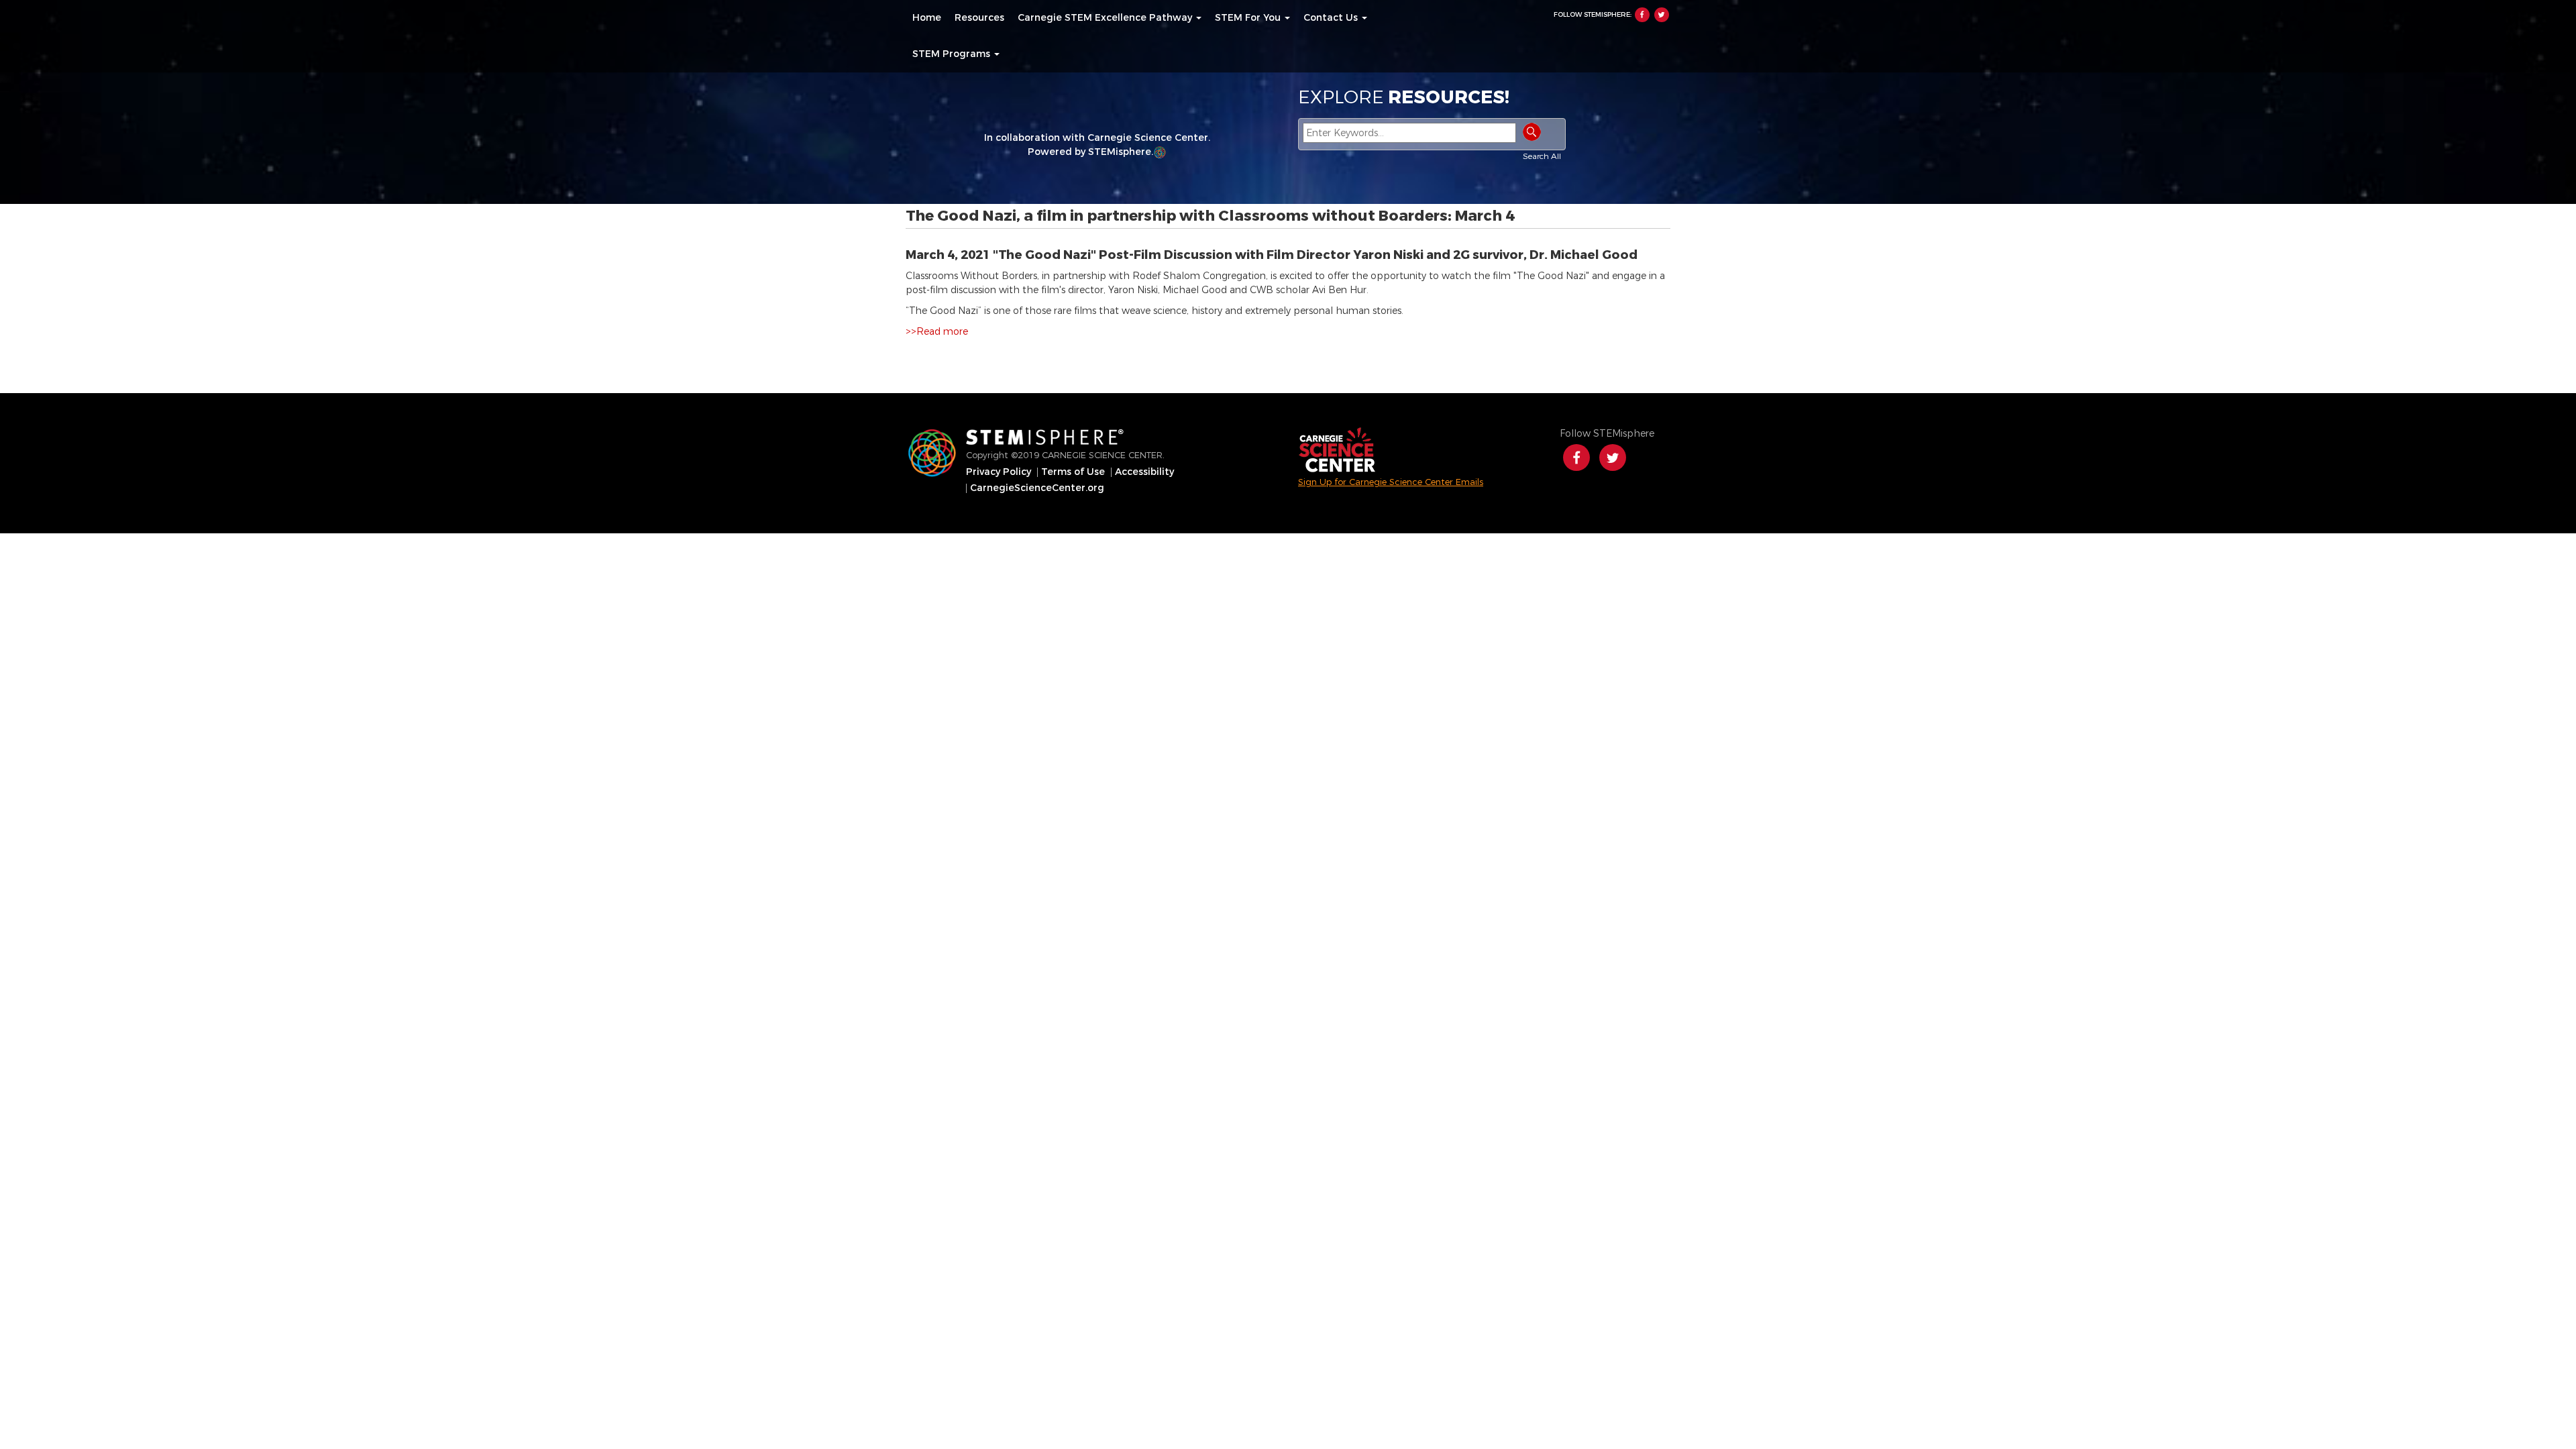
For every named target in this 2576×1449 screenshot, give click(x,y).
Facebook (1642, 15)
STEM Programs (953, 54)
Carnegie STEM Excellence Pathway (1106, 18)
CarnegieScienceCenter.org (1037, 488)
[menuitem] (927, 18)
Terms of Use (1073, 472)
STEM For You (1249, 18)
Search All (1542, 156)
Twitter (1662, 15)
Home (927, 18)
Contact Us (1332, 18)
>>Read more (937, 332)
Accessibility (1144, 472)
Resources (979, 18)
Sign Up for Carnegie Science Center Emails (1391, 482)
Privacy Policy (999, 472)
